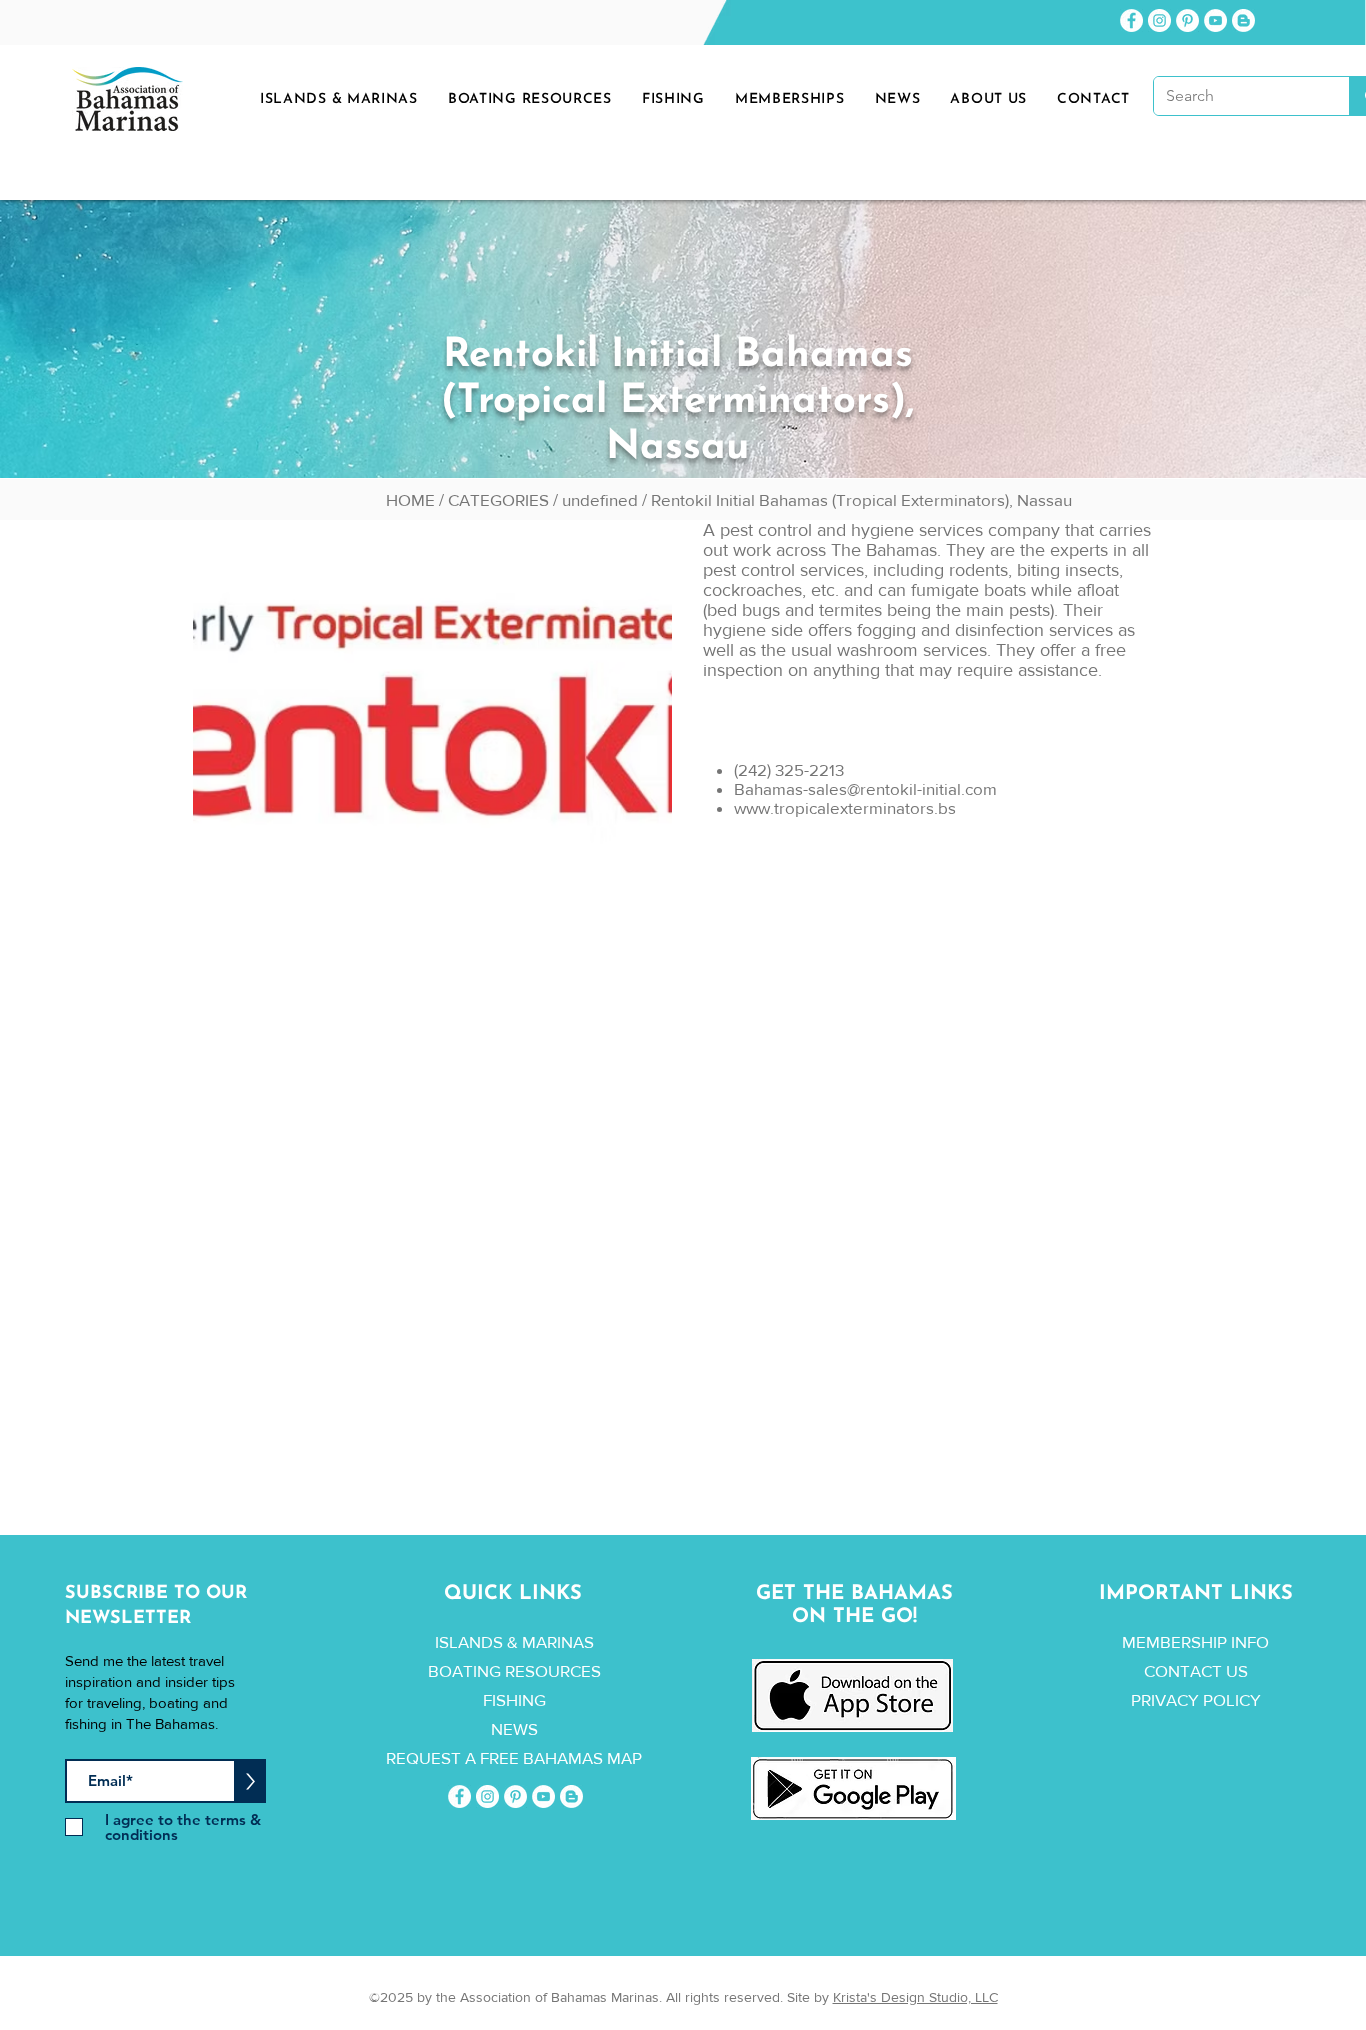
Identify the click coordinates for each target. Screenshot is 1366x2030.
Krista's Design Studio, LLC (915, 1997)
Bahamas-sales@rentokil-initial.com (865, 788)
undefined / (606, 499)
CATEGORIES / (505, 499)
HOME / (417, 499)
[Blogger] (1243, 20)
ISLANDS (469, 1641)
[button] (898, 99)
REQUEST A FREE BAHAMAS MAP (514, 1757)
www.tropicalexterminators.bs (845, 807)
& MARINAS (550, 1641)
